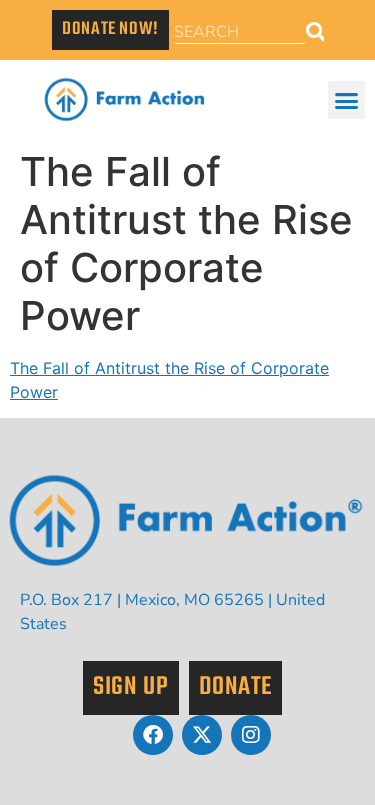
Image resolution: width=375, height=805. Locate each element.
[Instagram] (251, 735)
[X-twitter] (202, 735)
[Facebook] (153, 735)
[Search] (315, 32)
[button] (347, 100)
